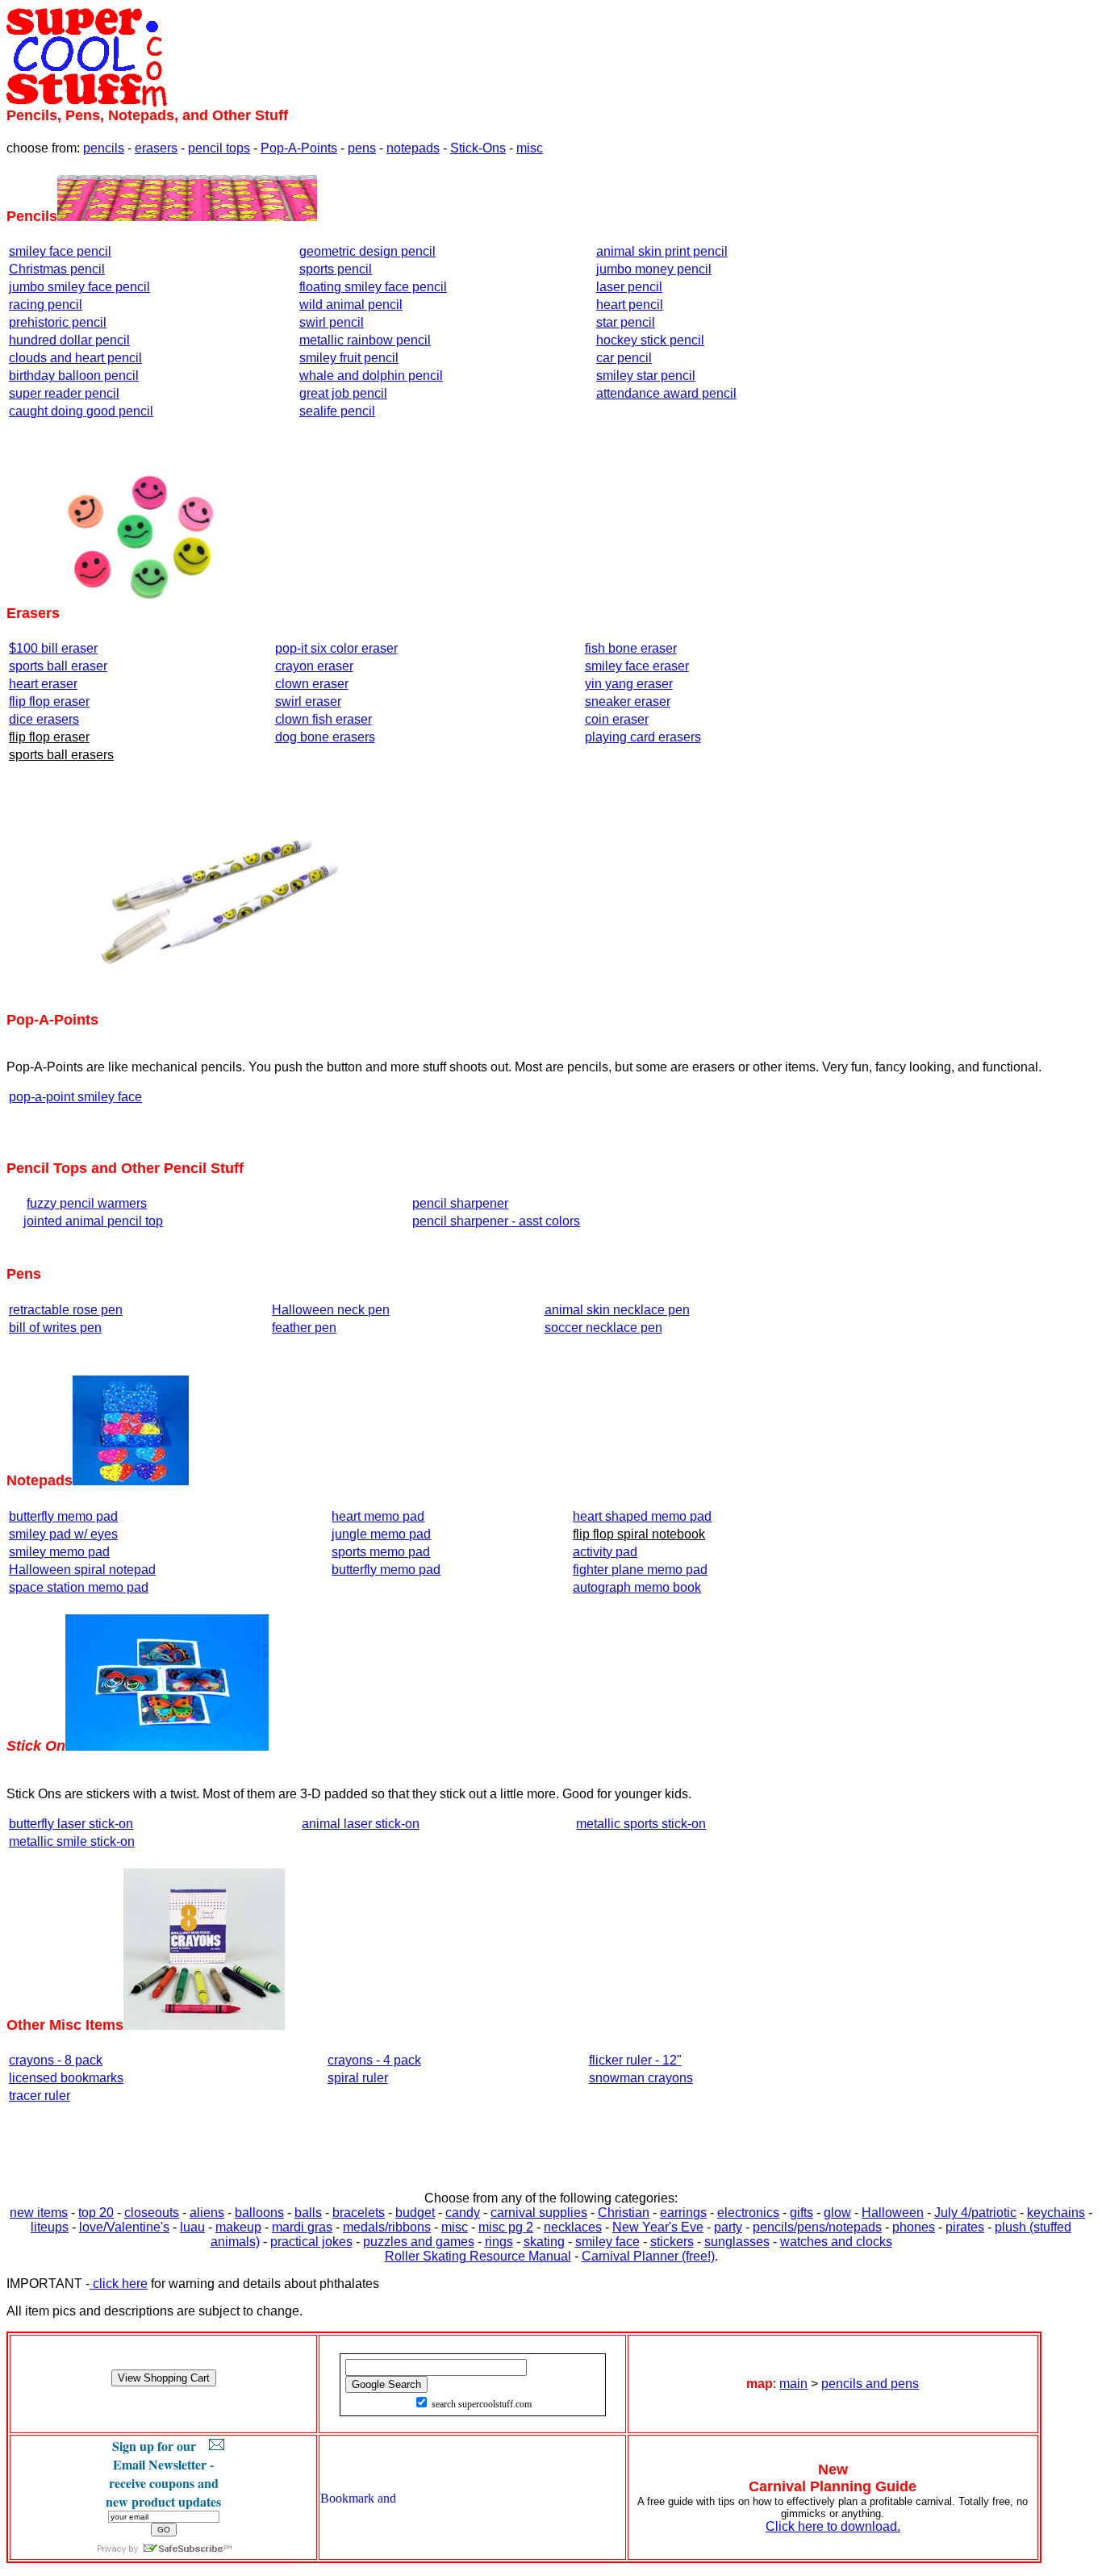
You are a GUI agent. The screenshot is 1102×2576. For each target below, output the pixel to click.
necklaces (573, 2227)
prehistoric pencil (58, 322)
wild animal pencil (351, 305)
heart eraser (43, 684)
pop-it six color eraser (336, 648)
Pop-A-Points (299, 148)
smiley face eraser (637, 666)
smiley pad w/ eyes (63, 1534)
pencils (104, 148)
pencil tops (219, 148)
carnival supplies (539, 2213)
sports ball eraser (58, 666)
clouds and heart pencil (75, 358)
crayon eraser (314, 666)
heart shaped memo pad (642, 1516)
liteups (50, 2227)
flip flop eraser (49, 701)
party (728, 2227)
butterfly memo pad (63, 1516)
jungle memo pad (381, 1534)
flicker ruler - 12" (635, 2060)
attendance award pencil (666, 393)
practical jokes (311, 2242)
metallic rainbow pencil (365, 340)
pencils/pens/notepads (817, 2227)
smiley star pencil (646, 376)
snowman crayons (641, 2078)
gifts (801, 2213)
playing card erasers (643, 737)
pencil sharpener (460, 1203)
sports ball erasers (61, 755)
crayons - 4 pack (374, 2060)
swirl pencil (332, 322)
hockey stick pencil (650, 340)
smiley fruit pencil (349, 358)
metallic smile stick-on (72, 1841)
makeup (238, 2227)
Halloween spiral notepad (82, 1570)
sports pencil (336, 269)
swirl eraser (308, 701)
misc (530, 148)
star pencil (626, 322)
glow (837, 2213)
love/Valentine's (124, 2227)
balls (308, 2213)
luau (192, 2227)
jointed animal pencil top (93, 1221)
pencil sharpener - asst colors (496, 1221)
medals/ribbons (387, 2227)
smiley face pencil (60, 251)
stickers (672, 2242)
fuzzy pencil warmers (87, 1203)
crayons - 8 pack (56, 2060)
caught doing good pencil (81, 411)
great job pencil (343, 393)
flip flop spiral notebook (639, 1534)
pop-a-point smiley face (75, 1097)
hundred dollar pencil (69, 340)
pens (362, 148)
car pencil (624, 358)
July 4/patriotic (975, 2213)
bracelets (359, 2213)
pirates (965, 2227)
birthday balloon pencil (74, 376)
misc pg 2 (506, 2227)
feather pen (304, 1328)
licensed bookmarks (66, 2078)
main (793, 2384)
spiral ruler (358, 2078)
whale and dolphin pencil (371, 376)
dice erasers (44, 719)
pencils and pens (870, 2384)
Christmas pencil (57, 269)
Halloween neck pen (331, 1310)
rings (499, 2242)
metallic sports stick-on (641, 1824)
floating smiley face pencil (373, 287)
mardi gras (302, 2227)
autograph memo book (637, 1587)
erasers (156, 148)
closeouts (152, 2213)
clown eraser (312, 684)
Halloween (893, 2213)
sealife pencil (337, 411)
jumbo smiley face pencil (79, 287)
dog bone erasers (325, 737)
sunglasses (737, 2242)
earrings (683, 2213)
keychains (1056, 2213)
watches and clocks (836, 2242)
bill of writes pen (55, 1328)
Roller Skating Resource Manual (478, 2256)
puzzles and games (419, 2242)
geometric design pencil (367, 251)
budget (415, 2213)
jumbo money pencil (654, 269)
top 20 (96, 2213)
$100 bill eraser (53, 648)
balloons (259, 2213)
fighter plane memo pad (640, 1570)
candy (463, 2213)
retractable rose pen (66, 1310)
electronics (748, 2213)
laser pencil (629, 287)
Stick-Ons (478, 148)
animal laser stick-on (361, 1824)
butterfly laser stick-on (71, 1824)
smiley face (607, 2242)
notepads (413, 148)
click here (119, 2284)
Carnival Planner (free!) (648, 2256)
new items (39, 2213)
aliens (207, 2213)
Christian (624, 2213)
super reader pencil (64, 393)
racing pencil (46, 305)
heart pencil (630, 305)
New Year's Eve (658, 2227)
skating (544, 2242)
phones (914, 2227)
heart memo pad (378, 1516)
